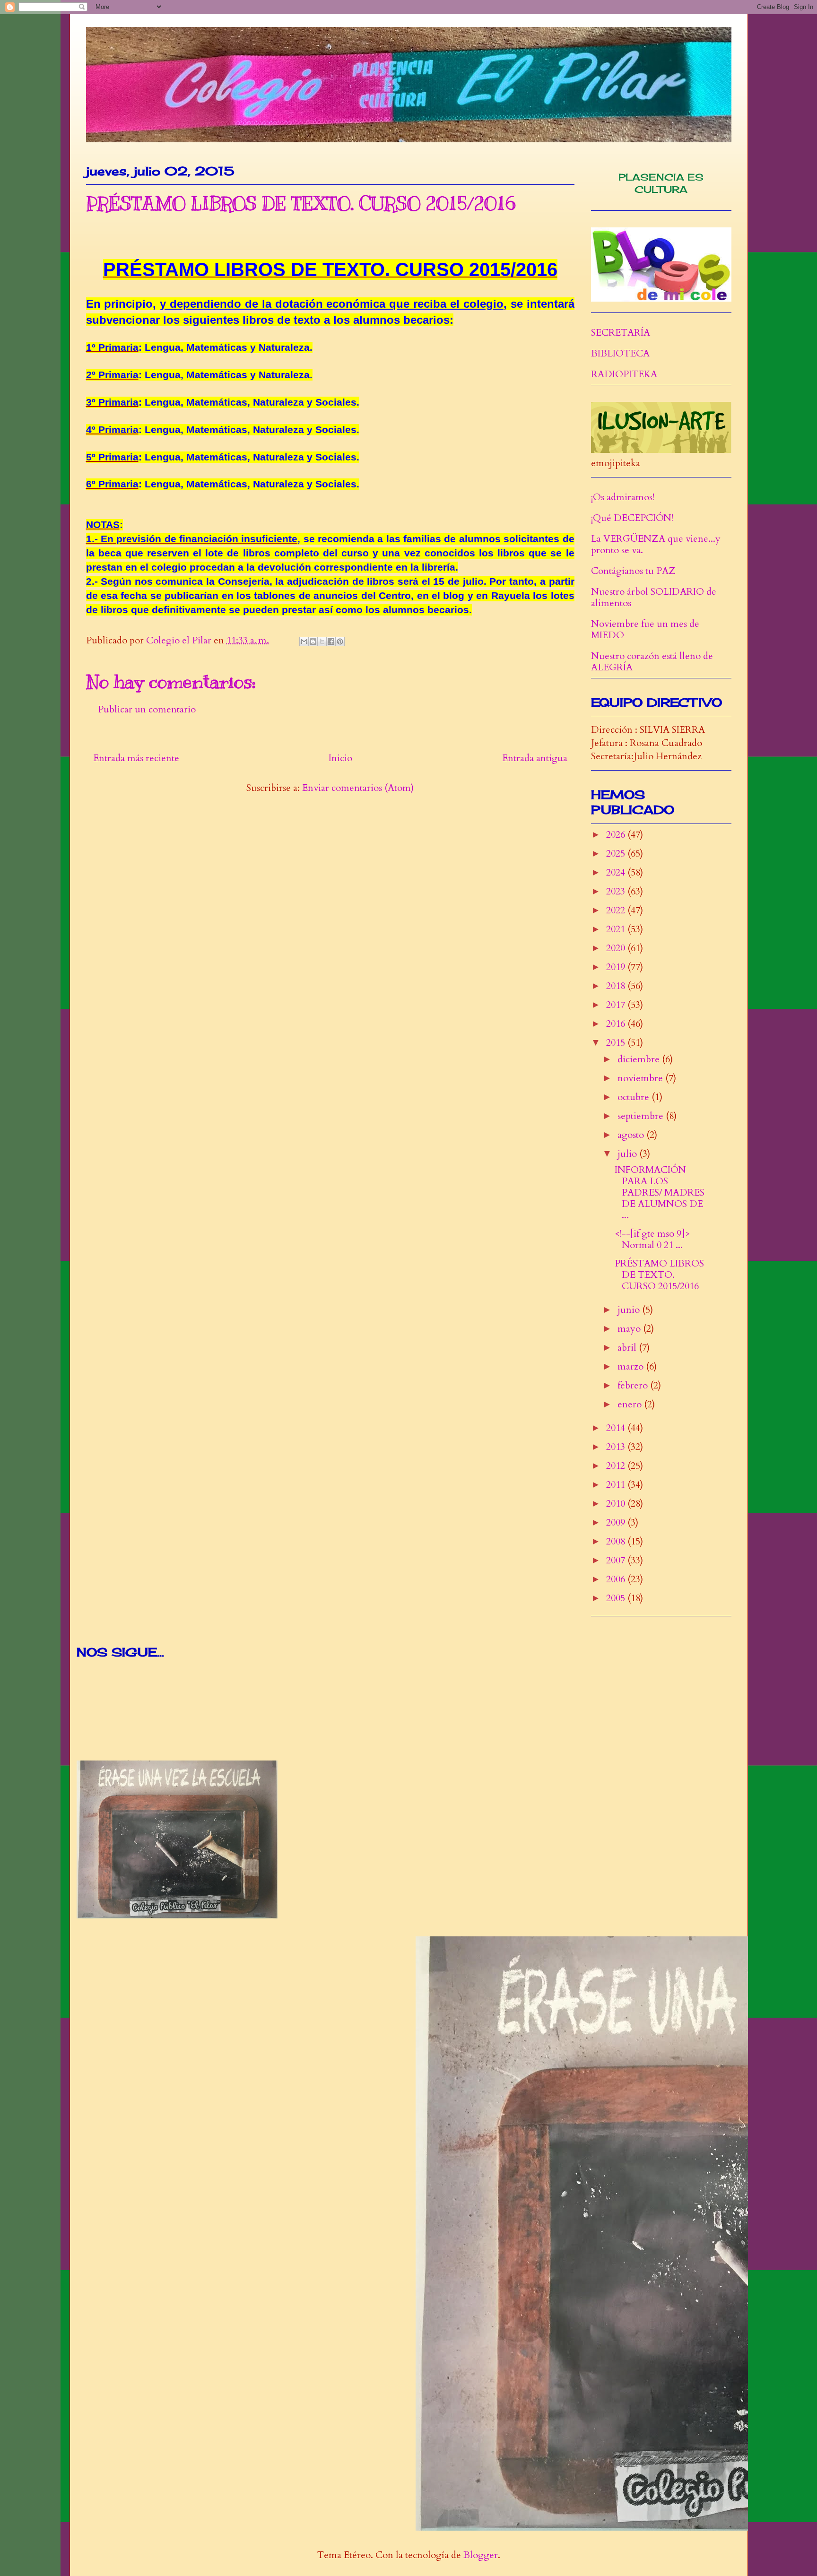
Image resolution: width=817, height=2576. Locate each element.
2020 (617, 948)
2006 (617, 1579)
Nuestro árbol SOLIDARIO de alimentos (654, 597)
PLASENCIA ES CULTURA (661, 183)
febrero (634, 1385)
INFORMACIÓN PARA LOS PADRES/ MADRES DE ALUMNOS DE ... (660, 1193)
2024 (617, 872)
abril (628, 1348)
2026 (617, 835)
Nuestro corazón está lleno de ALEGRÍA (652, 662)
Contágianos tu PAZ (633, 571)
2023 (617, 891)
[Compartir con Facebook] (331, 642)
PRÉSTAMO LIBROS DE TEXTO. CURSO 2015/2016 (659, 1275)
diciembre (640, 1059)
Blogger (481, 2555)
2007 (617, 1560)
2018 (617, 986)
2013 (617, 1447)
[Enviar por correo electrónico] (304, 642)
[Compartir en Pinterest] (340, 642)
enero (631, 1404)
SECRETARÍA (621, 333)
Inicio (340, 758)
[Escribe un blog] (313, 642)
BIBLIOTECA (620, 353)
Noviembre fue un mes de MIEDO (645, 629)
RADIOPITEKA (624, 374)
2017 (617, 1005)
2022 (617, 910)
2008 (617, 1541)
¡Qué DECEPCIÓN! (632, 518)
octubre (634, 1097)
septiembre (642, 1116)
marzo (632, 1366)
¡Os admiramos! (623, 497)
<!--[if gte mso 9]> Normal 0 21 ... (652, 1239)
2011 (617, 1485)
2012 (617, 1466)
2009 (617, 1522)
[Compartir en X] (322, 642)
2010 (617, 1504)
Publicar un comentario (147, 709)
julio (628, 1154)
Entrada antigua (535, 758)
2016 (617, 1024)
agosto (632, 1135)
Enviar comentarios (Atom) (358, 788)
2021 (617, 929)
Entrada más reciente (136, 758)
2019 (617, 967)
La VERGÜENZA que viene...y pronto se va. (656, 544)
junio (630, 1310)
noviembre (641, 1078)
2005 (617, 1598)
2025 (617, 854)
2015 (617, 1043)
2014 (617, 1428)
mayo (630, 1329)
